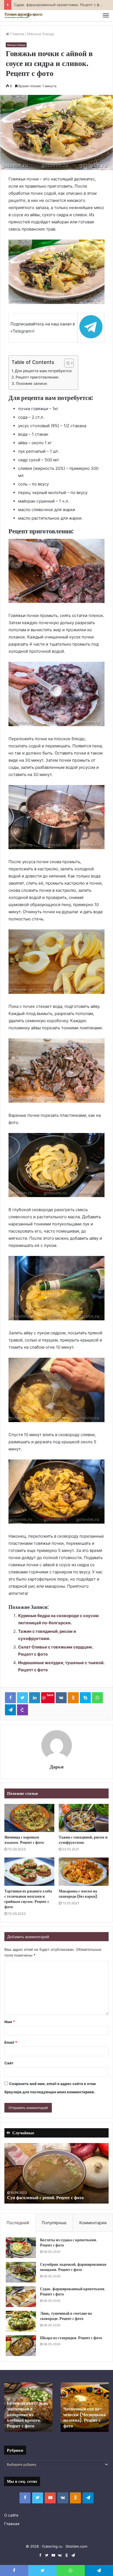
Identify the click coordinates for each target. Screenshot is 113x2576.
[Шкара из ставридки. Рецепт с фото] (21, 2346)
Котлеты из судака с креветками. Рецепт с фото (69, 2243)
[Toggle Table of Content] (66, 363)
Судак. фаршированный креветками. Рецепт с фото (73, 2292)
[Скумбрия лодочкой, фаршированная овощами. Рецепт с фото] (21, 2272)
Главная (17, 34)
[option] (56, 2173)
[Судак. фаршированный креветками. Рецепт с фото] (21, 2297)
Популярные (54, 2223)
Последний (18, 2223)
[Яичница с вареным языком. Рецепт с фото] (29, 1818)
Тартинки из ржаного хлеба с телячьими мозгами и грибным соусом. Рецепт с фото (28, 1899)
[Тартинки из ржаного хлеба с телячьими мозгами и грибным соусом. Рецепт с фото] (29, 1872)
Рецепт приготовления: (37, 377)
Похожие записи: (32, 383)
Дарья (57, 1767)
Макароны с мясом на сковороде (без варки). (79, 1894)
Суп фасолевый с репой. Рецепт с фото (45, 2198)
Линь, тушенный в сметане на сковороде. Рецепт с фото (66, 2316)
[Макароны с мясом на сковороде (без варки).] (84, 1872)
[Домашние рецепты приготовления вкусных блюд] (23, 16)
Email (11, 2042)
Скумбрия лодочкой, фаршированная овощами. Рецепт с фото (73, 2267)
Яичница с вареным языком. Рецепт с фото (24, 1840)
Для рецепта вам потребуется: (44, 371)
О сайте (11, 2515)
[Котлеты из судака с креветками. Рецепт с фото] (21, 2248)
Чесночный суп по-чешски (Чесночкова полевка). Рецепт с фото (84, 2417)
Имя (10, 2022)
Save (50, 1695)
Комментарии (93, 2223)
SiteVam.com (76, 2546)
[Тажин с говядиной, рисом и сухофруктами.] (84, 1818)
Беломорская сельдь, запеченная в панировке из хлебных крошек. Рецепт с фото (28, 2415)
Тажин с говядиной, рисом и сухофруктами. (83, 1840)
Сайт (9, 2063)
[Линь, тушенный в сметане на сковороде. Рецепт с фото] (21, 2321)
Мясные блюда (41, 34)
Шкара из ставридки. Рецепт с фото (71, 2338)
